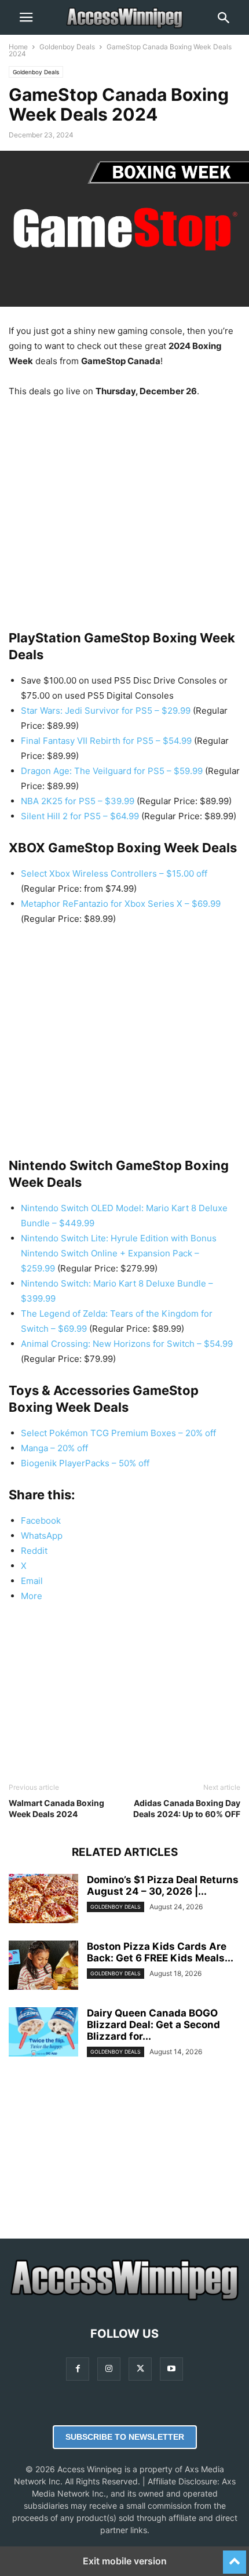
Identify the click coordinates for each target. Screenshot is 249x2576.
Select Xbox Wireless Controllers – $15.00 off (114, 873)
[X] (140, 2369)
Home (18, 47)
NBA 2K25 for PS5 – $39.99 (78, 801)
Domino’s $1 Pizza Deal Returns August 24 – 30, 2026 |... (163, 1885)
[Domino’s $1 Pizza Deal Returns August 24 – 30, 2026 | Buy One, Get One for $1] (43, 1900)
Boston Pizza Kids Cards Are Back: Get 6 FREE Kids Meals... (160, 1952)
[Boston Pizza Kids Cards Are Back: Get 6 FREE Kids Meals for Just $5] (43, 1967)
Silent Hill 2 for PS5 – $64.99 (80, 816)
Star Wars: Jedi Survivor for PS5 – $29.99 (106, 711)
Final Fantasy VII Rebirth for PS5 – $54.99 (106, 741)
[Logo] (124, 2299)
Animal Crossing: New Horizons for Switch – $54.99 (127, 1344)
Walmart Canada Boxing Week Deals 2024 (56, 1808)
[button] (26, 17)
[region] (124, 503)
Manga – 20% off (54, 1448)
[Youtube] (171, 2369)
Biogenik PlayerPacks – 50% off (85, 1463)
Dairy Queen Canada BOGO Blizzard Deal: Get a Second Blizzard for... (153, 2025)
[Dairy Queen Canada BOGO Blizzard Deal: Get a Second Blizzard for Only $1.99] (43, 2033)
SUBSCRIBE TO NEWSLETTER (125, 2437)
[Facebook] (78, 2369)
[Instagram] (109, 2369)
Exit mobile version (125, 2561)
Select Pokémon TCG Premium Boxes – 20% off (118, 1433)
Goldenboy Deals (67, 47)
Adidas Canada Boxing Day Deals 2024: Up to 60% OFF (187, 1808)
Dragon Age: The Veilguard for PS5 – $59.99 (112, 771)
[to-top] (235, 2557)
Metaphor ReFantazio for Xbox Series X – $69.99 (121, 904)
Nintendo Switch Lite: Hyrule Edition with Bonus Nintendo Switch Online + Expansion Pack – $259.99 (119, 1253)
